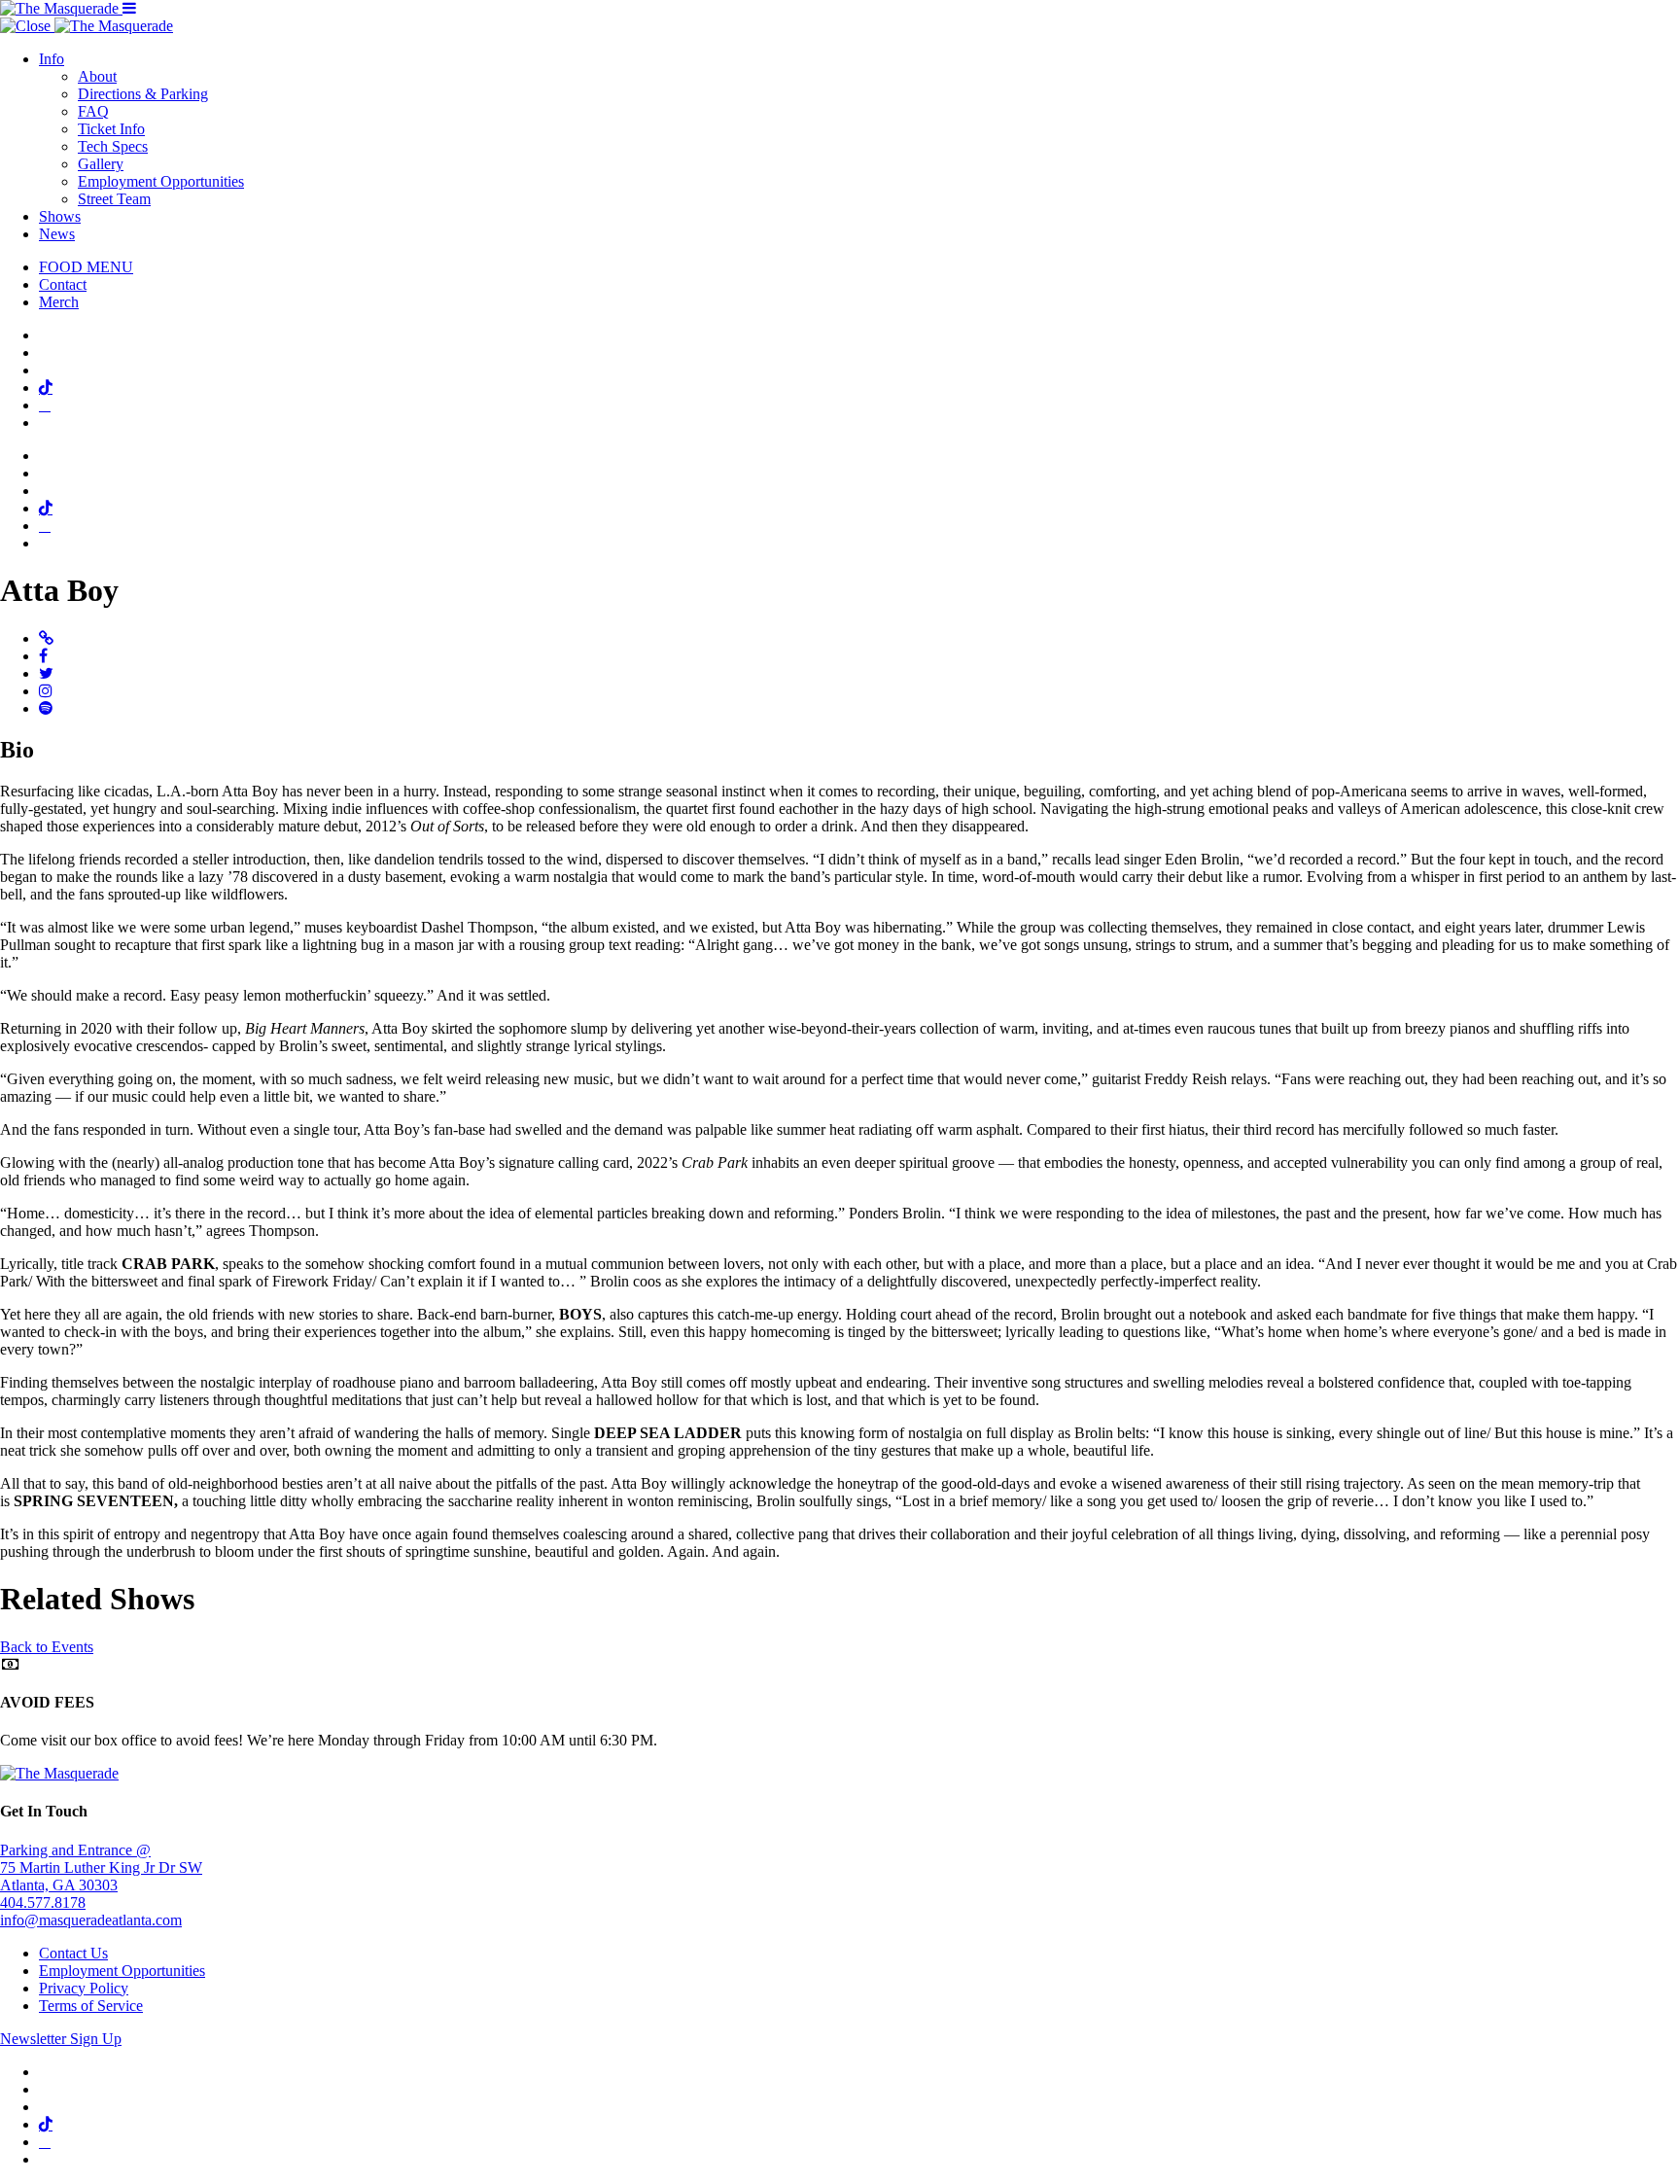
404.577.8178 (43, 1902)
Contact (63, 284)
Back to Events (47, 1647)
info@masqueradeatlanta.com (91, 1920)
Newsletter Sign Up (61, 2039)
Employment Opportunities (161, 181)
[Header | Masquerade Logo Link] (61, 8)
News (57, 234)
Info (52, 59)
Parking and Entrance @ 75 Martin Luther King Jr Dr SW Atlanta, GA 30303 (101, 1867)
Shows (60, 216)
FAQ (93, 111)
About (97, 76)
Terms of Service (91, 2006)
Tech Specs (113, 146)
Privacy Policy (84, 1988)
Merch (59, 302)
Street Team (114, 199)
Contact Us (73, 1953)
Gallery (101, 164)
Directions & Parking (143, 94)
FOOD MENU (86, 267)
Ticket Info (111, 129)
